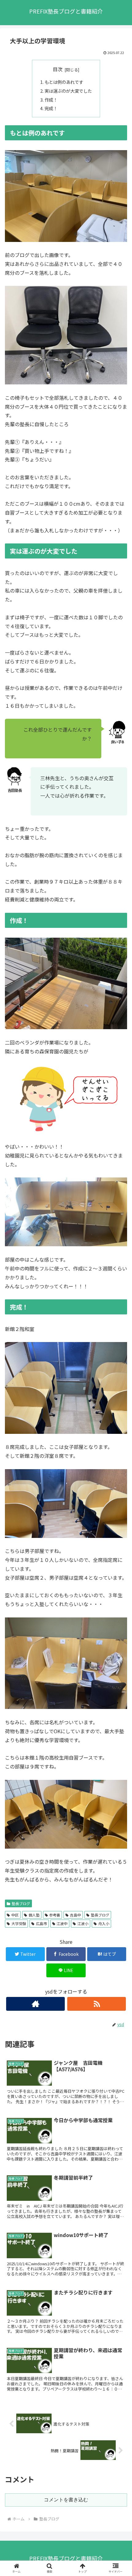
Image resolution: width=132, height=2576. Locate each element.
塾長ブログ (21, 1903)
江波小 (83, 1923)
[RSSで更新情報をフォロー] (97, 2004)
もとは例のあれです (64, 82)
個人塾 (34, 1915)
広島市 (41, 1923)
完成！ (51, 108)
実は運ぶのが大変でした (68, 91)
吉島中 (76, 1915)
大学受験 (19, 1923)
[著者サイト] (35, 2004)
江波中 (62, 1923)
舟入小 (104, 1923)
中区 (15, 1915)
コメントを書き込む (66, 2500)
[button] (119, 1334)
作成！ (51, 100)
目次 (58, 69)
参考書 (55, 1915)
